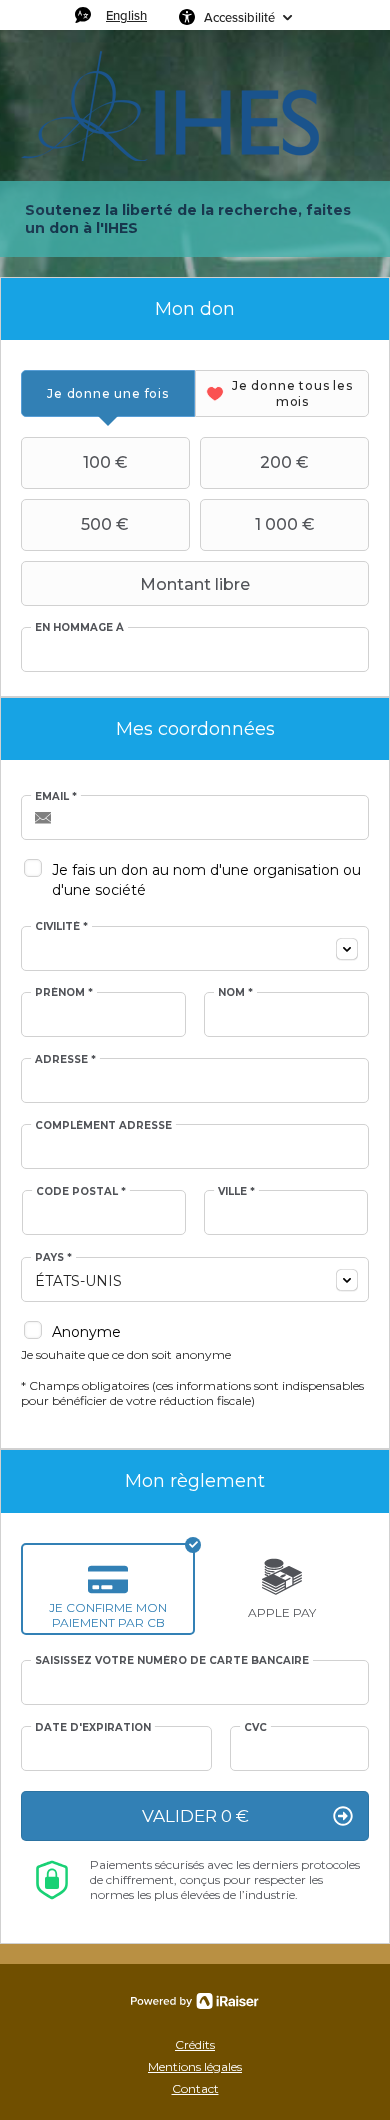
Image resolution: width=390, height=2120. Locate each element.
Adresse (65, 1060)
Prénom (64, 993)
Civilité (61, 927)
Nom (235, 993)
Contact (195, 2088)
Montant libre (195, 584)
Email (56, 797)
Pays (53, 1258)
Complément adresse (103, 1126)
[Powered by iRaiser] (195, 2001)
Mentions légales (195, 2066)
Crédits (195, 2044)
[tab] (108, 393)
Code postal (81, 1192)
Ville (236, 1192)
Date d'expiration (93, 1728)
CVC (255, 1728)
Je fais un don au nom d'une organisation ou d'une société (206, 880)
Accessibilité (239, 17)
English (126, 15)
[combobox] (195, 948)
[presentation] (108, 393)
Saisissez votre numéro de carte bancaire (172, 1661)
